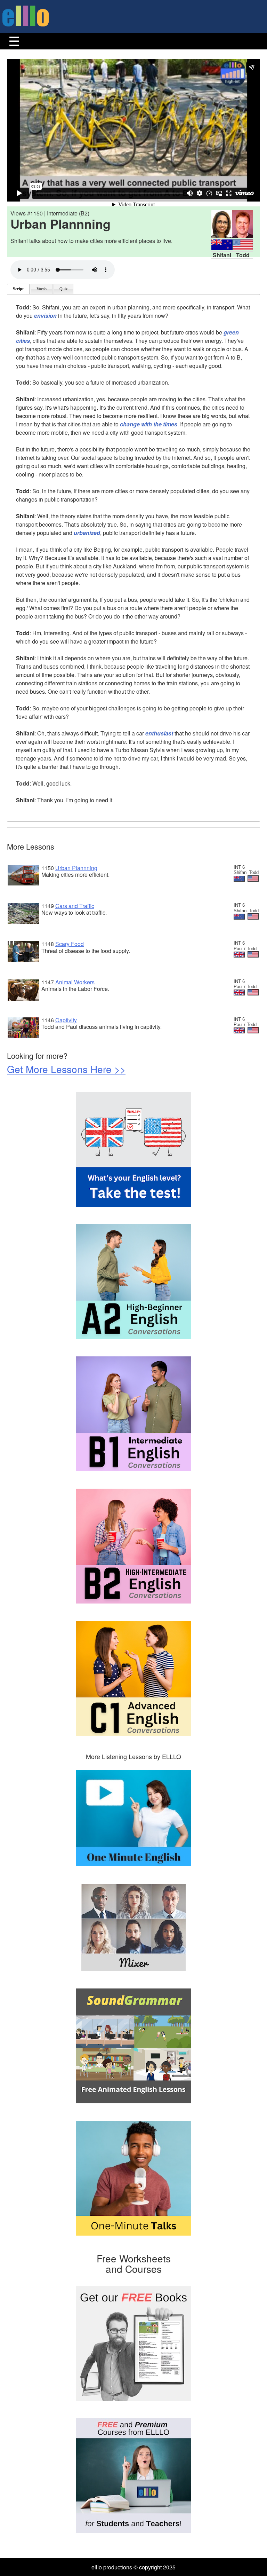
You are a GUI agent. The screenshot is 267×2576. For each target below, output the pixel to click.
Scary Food (70, 944)
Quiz (63, 289)
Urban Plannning (76, 868)
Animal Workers (74, 982)
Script (18, 289)
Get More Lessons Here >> (66, 1069)
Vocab (42, 289)
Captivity (66, 1020)
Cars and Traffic (75, 906)
